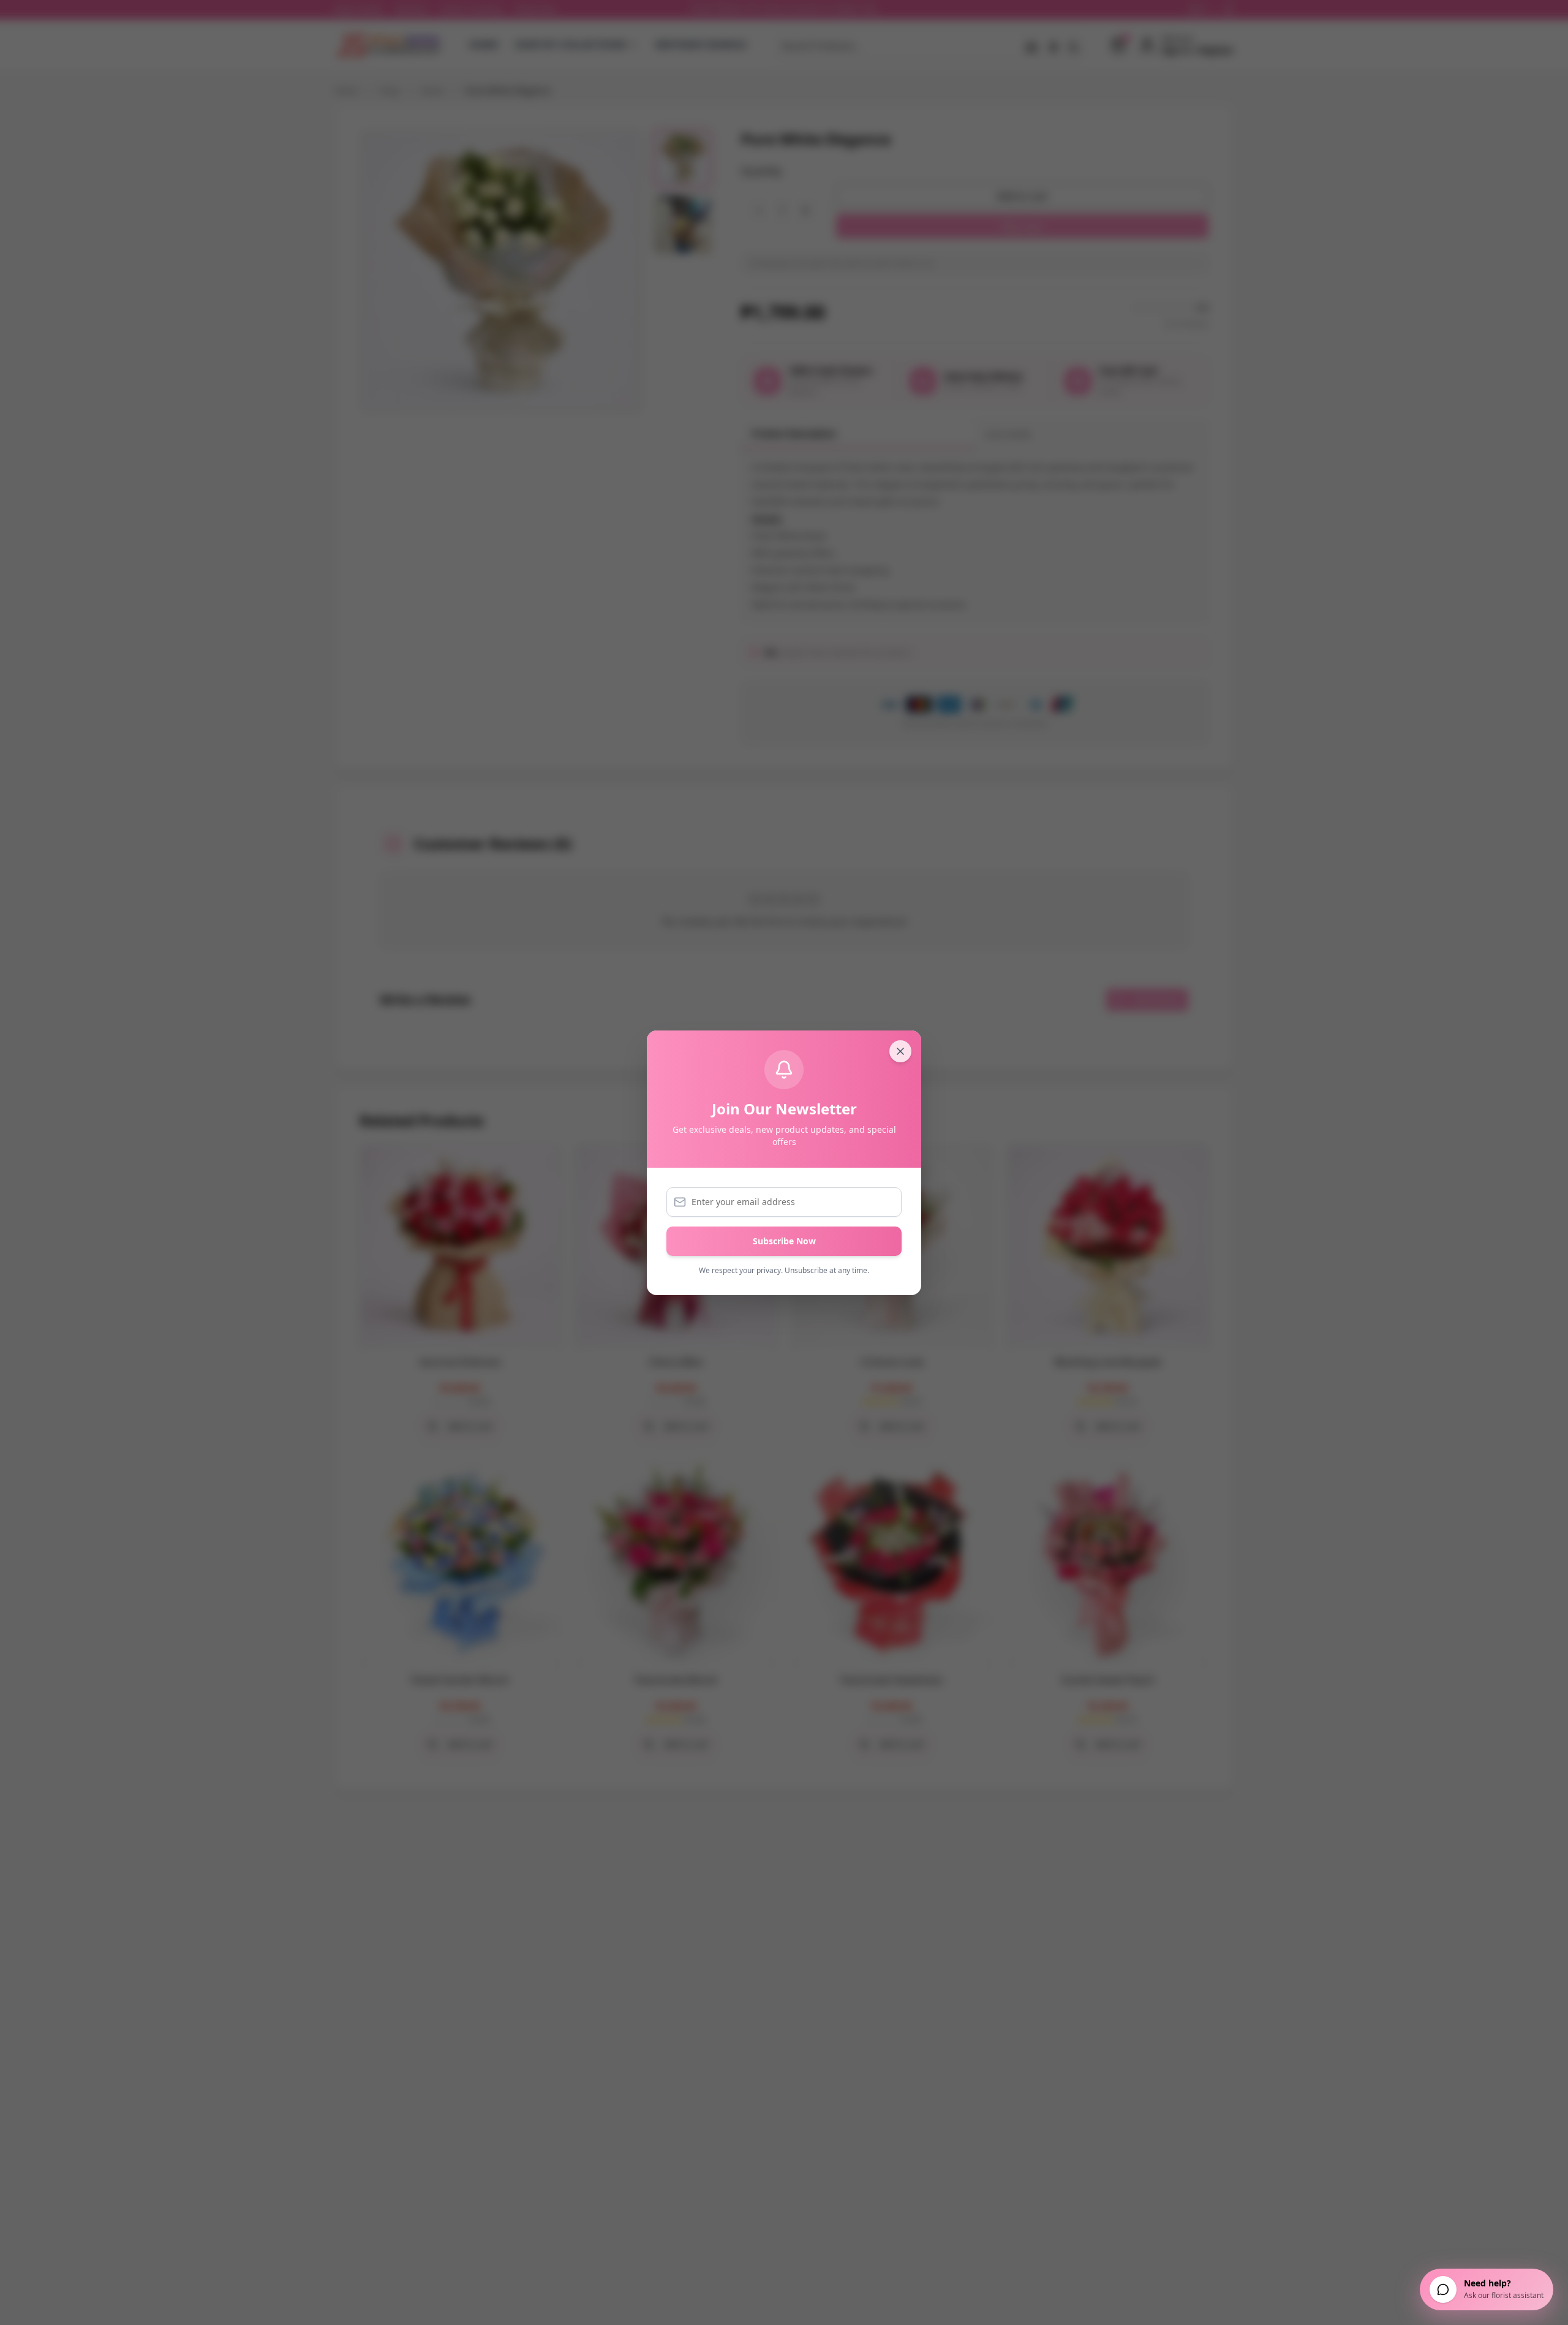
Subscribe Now (784, 1241)
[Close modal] (900, 1051)
